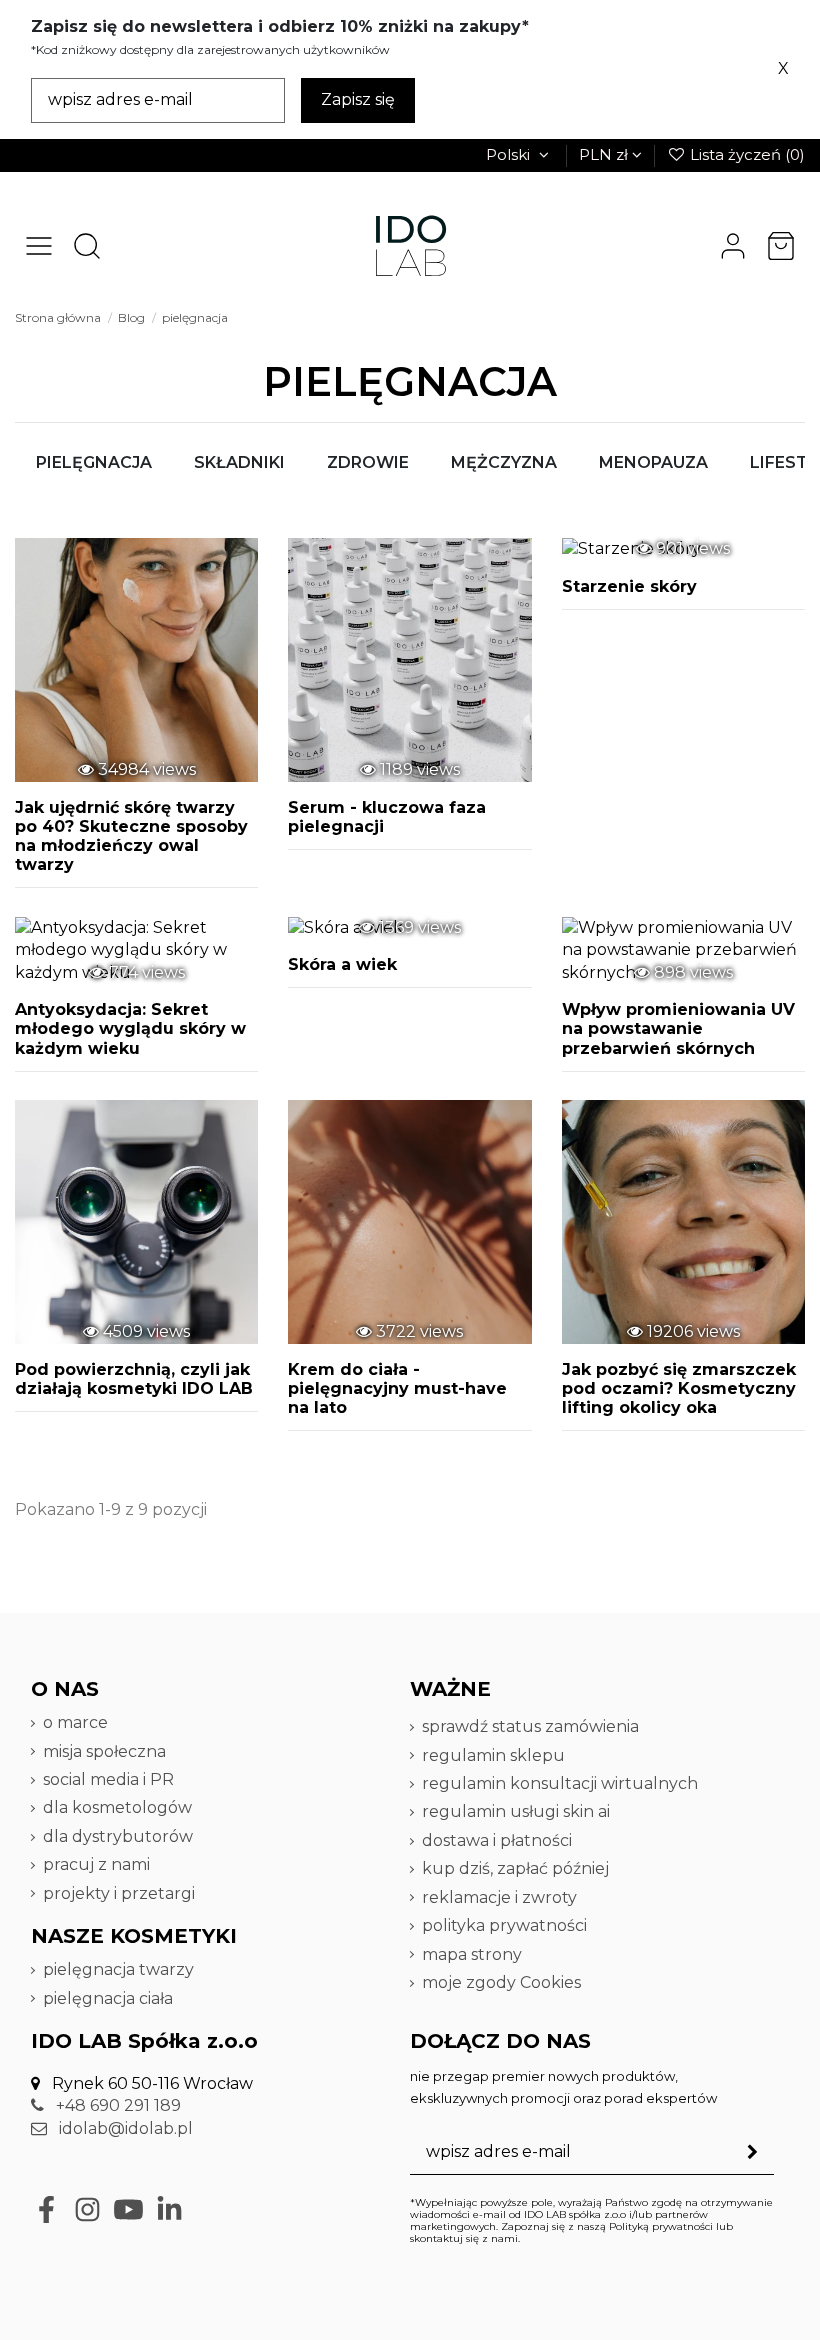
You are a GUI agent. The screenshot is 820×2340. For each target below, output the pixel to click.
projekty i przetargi (119, 1893)
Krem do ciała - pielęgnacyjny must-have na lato (397, 1388)
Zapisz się (358, 99)
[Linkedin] (169, 2209)
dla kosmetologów (117, 1807)
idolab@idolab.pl (124, 2128)
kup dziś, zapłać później (515, 1868)
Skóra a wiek (342, 964)
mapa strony (472, 1954)
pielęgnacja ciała (108, 1998)
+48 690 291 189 (116, 2105)
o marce (75, 1722)
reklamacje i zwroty (499, 1897)
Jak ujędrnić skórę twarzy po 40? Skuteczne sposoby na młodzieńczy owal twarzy (131, 836)
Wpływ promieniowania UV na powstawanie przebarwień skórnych (678, 1028)
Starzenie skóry (629, 586)
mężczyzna (504, 462)
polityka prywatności (504, 1925)
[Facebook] (46, 2209)
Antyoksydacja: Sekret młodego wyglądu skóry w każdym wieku (130, 1028)
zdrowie (368, 462)
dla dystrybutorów (120, 1836)
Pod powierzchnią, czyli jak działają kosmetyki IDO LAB (134, 1379)
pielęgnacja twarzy (118, 1969)
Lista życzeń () (745, 154)
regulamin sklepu (493, 1755)
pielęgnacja (94, 462)
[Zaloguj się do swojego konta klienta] (733, 246)
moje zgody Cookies (501, 1982)
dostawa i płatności (497, 1840)
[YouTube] (128, 2209)
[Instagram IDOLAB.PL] (87, 2209)
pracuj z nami (98, 1864)
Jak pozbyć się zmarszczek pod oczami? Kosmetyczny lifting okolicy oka (679, 1388)
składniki (239, 462)
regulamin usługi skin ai (516, 1811)
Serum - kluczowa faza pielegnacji (387, 817)
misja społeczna (104, 1751)
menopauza (653, 462)
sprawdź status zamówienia (530, 1726)
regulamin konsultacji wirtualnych (560, 1783)
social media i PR (108, 1779)
